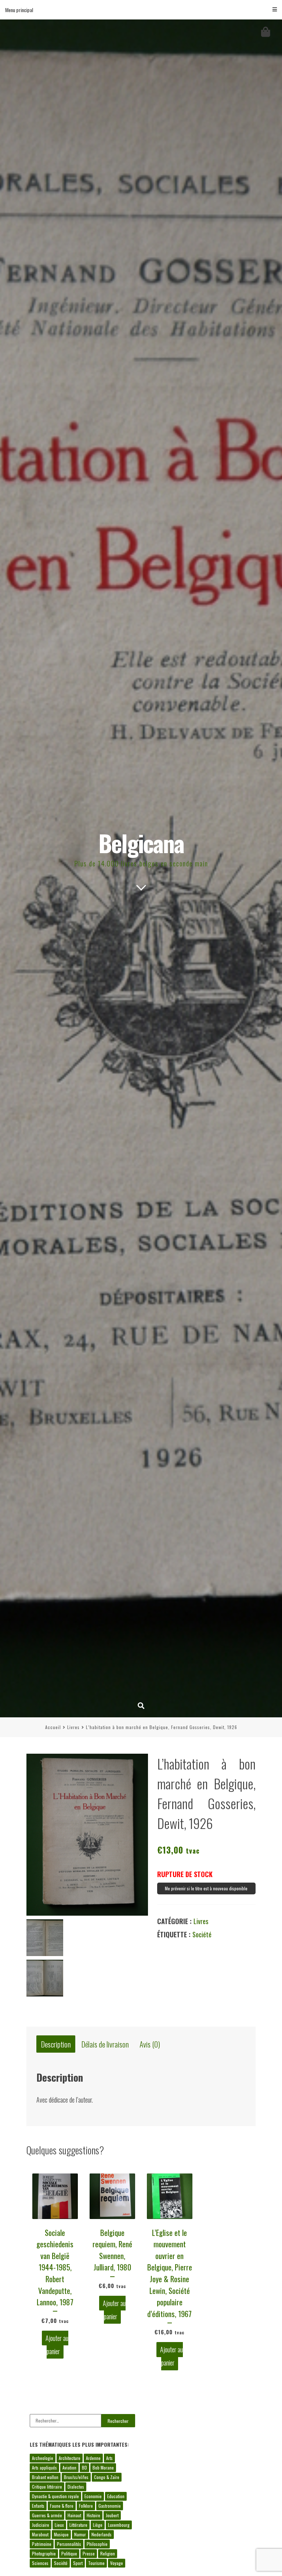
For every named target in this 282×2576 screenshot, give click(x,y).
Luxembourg (119, 2525)
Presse (89, 2553)
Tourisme (96, 2563)
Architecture (70, 2458)
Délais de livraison (105, 2044)
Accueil (53, 1727)
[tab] (56, 2044)
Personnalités (69, 2544)
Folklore (86, 2506)
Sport (78, 2563)
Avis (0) (150, 2044)
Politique (69, 2553)
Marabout (40, 2534)
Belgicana (141, 843)
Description (56, 2044)
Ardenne (93, 2458)
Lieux (59, 2525)
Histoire (93, 2515)
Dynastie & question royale (55, 2496)
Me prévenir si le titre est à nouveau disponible (206, 1888)
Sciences (40, 2563)
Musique (61, 2534)
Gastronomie (110, 2506)
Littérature (78, 2525)
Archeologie (43, 2458)
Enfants (38, 2506)
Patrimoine (42, 2544)
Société (202, 1934)
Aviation (69, 2467)
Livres (73, 1727)
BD (84, 2467)
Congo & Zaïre (107, 2477)
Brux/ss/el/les (76, 2477)
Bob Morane (103, 2467)
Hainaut (74, 2515)
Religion (108, 2553)
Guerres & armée (47, 2515)
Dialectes (76, 2487)
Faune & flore (62, 2506)
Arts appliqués (44, 2467)
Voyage (117, 2563)
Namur (80, 2534)
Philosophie (97, 2544)
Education (116, 2496)
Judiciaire (41, 2525)
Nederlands (102, 2534)
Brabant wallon (45, 2477)
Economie (93, 2496)
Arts (109, 2458)
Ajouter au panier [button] (57, 2345)
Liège (98, 2525)
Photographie (44, 2553)
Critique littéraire (47, 2487)
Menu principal (19, 10)
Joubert (112, 2515)
